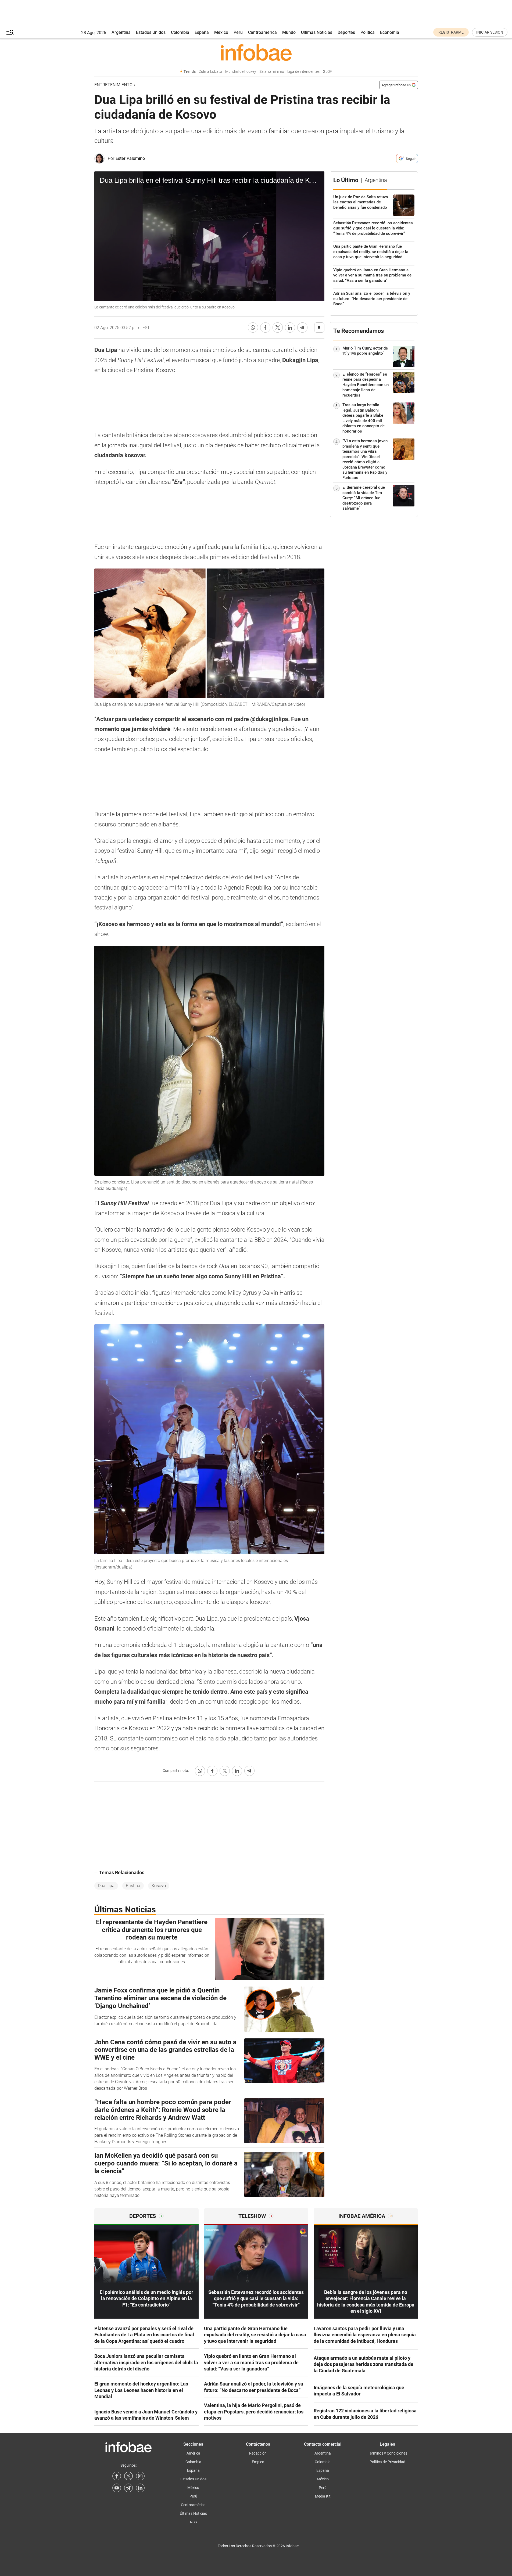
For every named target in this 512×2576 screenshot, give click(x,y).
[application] (209, 236)
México (221, 32)
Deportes (346, 32)
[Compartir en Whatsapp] (253, 328)
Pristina (133, 1886)
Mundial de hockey (241, 72)
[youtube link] (117, 2488)
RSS (193, 2522)
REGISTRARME (451, 32)
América (193, 2453)
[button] (10, 32)
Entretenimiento (113, 85)
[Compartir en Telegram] (302, 328)
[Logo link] (256, 52)
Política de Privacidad (387, 2462)
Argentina (121, 32)
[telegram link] (128, 2488)
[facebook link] (117, 2476)
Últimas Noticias (317, 32)
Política (368, 32)
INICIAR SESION (490, 32)
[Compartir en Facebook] (265, 328)
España (202, 32)
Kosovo (159, 1886)
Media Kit (323, 2496)
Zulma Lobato (210, 72)
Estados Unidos (151, 32)
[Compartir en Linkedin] (290, 328)
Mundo (289, 32)
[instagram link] (140, 2476)
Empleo (258, 2462)
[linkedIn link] (140, 2488)
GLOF (327, 72)
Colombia (180, 32)
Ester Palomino (130, 158)
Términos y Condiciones (388, 2453)
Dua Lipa (106, 1886)
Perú (238, 32)
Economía (390, 32)
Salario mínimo (272, 72)
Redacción (258, 2453)
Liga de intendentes (303, 72)
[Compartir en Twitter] (278, 328)
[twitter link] (128, 2476)
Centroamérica (262, 32)
